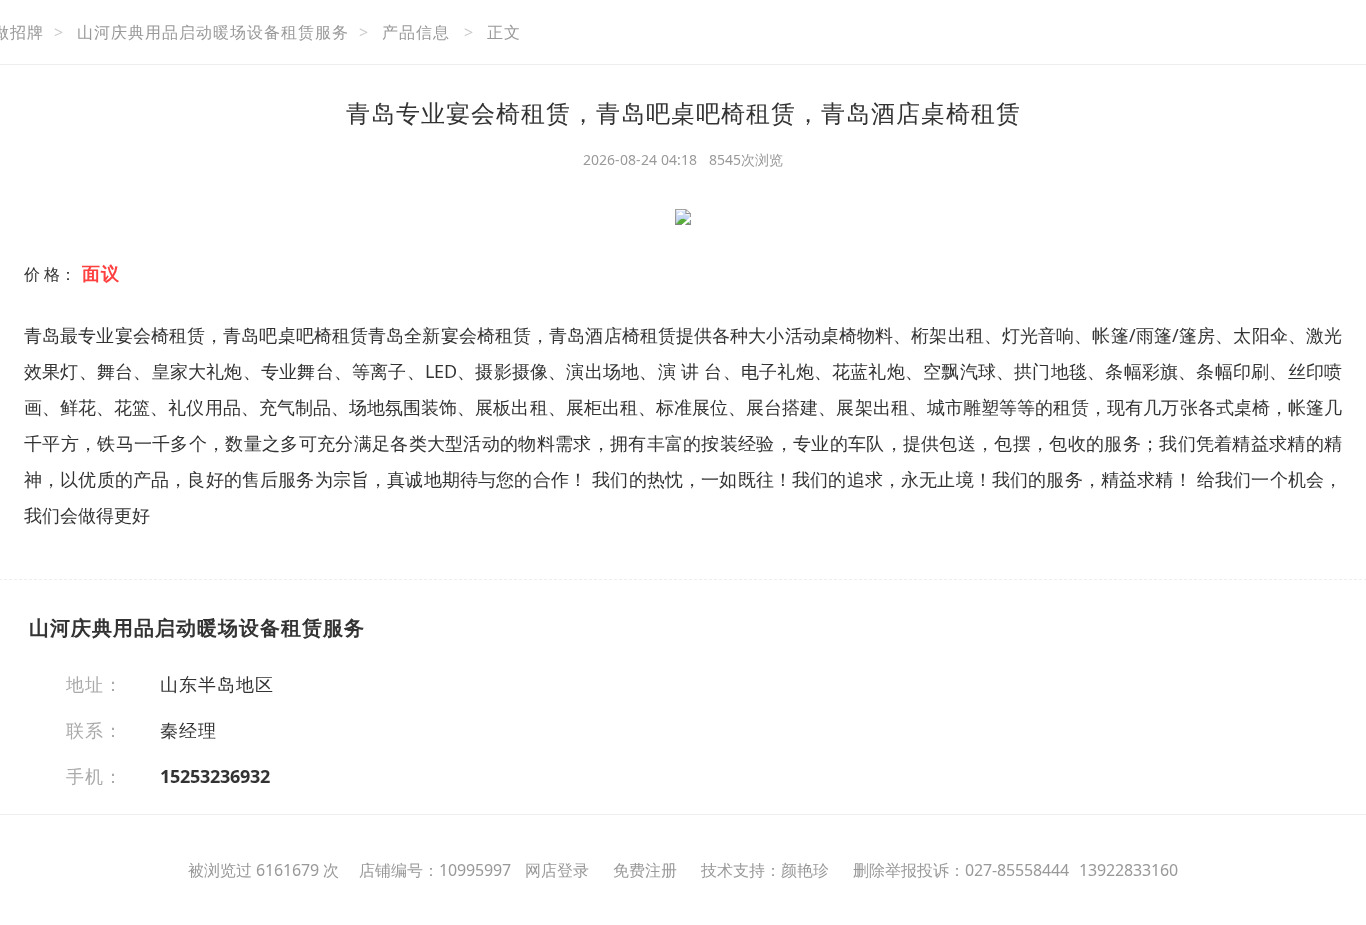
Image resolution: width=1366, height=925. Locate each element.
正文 (504, 32)
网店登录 (557, 870)
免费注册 (645, 870)
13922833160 (1128, 870)
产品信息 (416, 32)
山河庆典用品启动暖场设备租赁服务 (213, 32)
